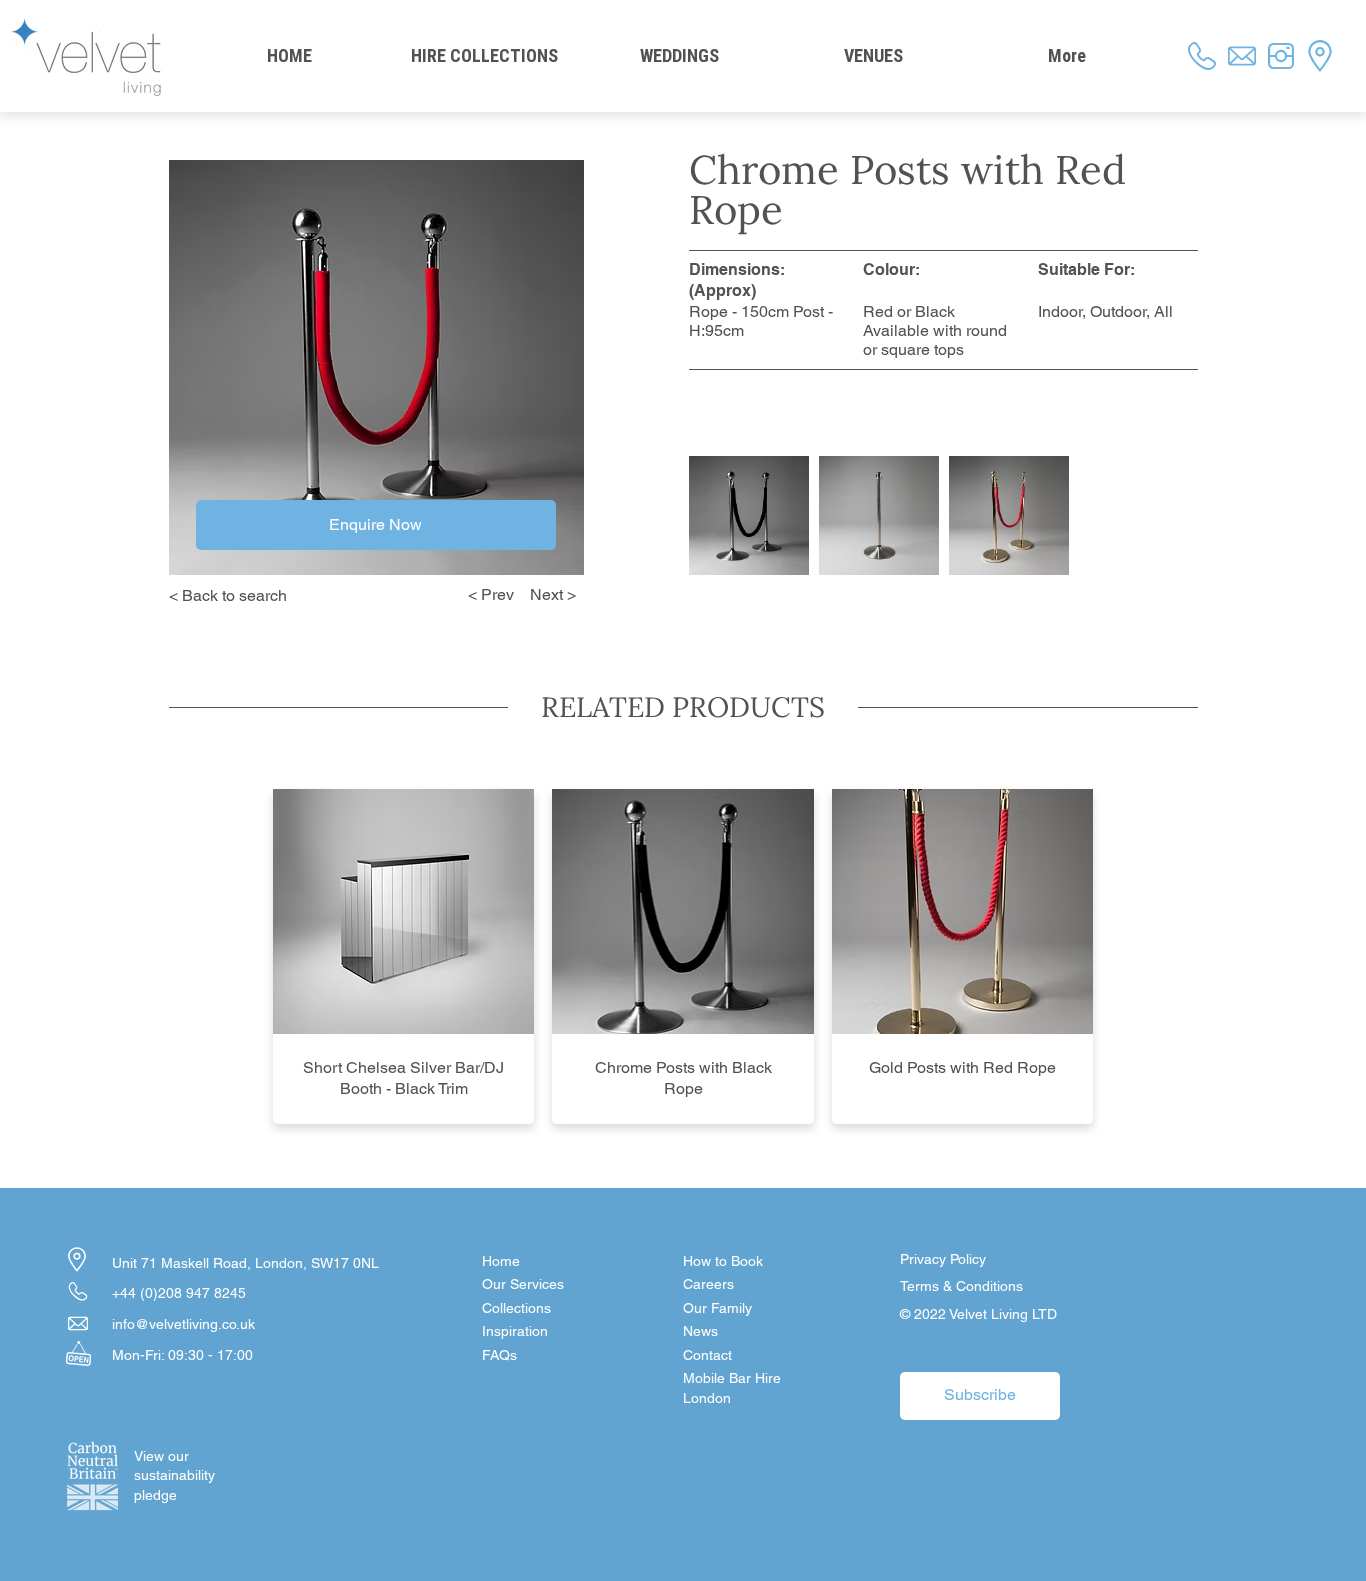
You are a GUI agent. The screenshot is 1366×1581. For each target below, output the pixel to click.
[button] (754, 1356)
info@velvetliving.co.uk (183, 1324)
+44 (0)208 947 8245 (179, 1293)
